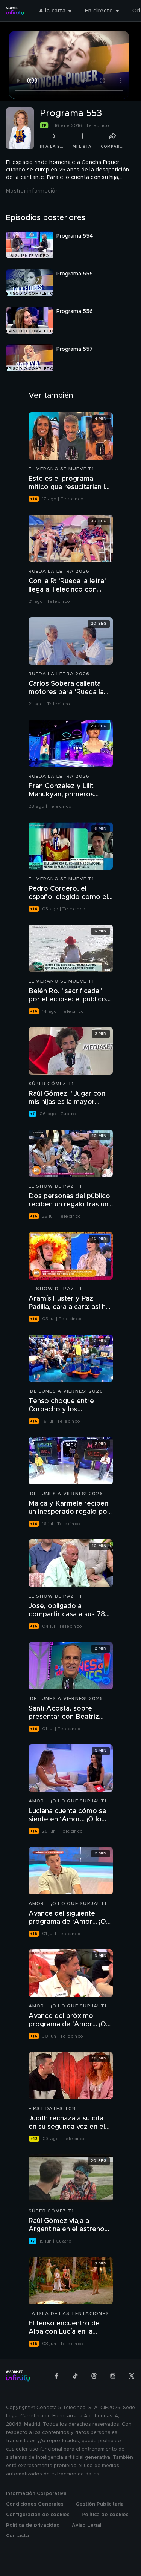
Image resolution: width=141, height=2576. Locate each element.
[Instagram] (113, 2376)
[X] (132, 2376)
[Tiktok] (75, 2376)
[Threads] (94, 2376)
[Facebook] (56, 2376)
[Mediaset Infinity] (15, 11)
